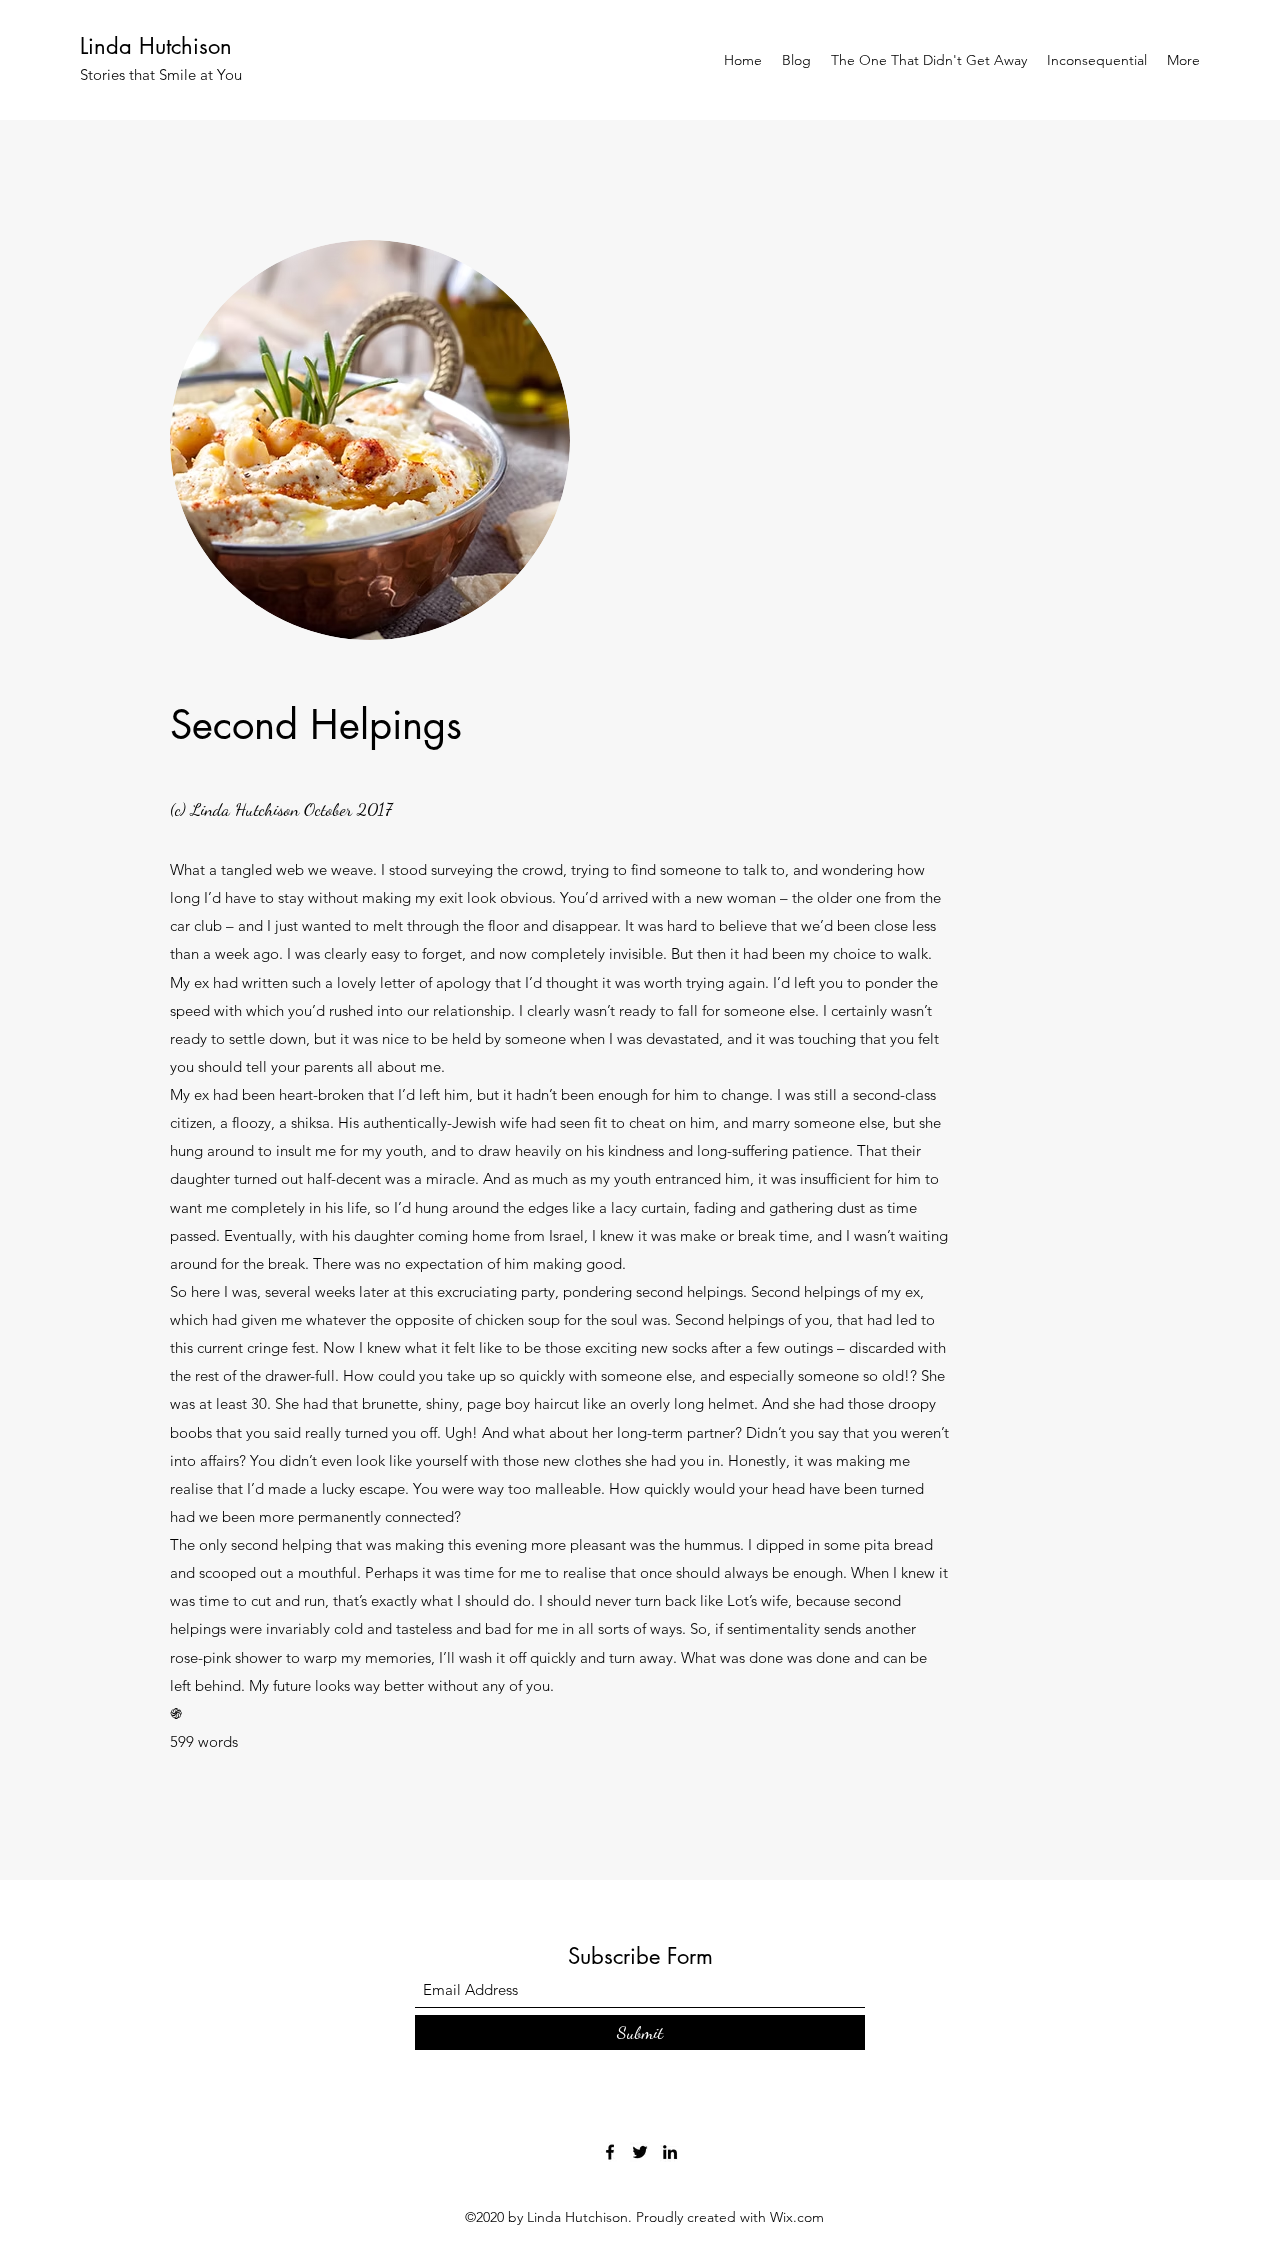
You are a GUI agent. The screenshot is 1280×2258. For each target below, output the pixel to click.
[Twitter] (640, 2152)
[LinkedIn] (670, 2152)
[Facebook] (610, 2152)
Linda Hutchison (156, 46)
